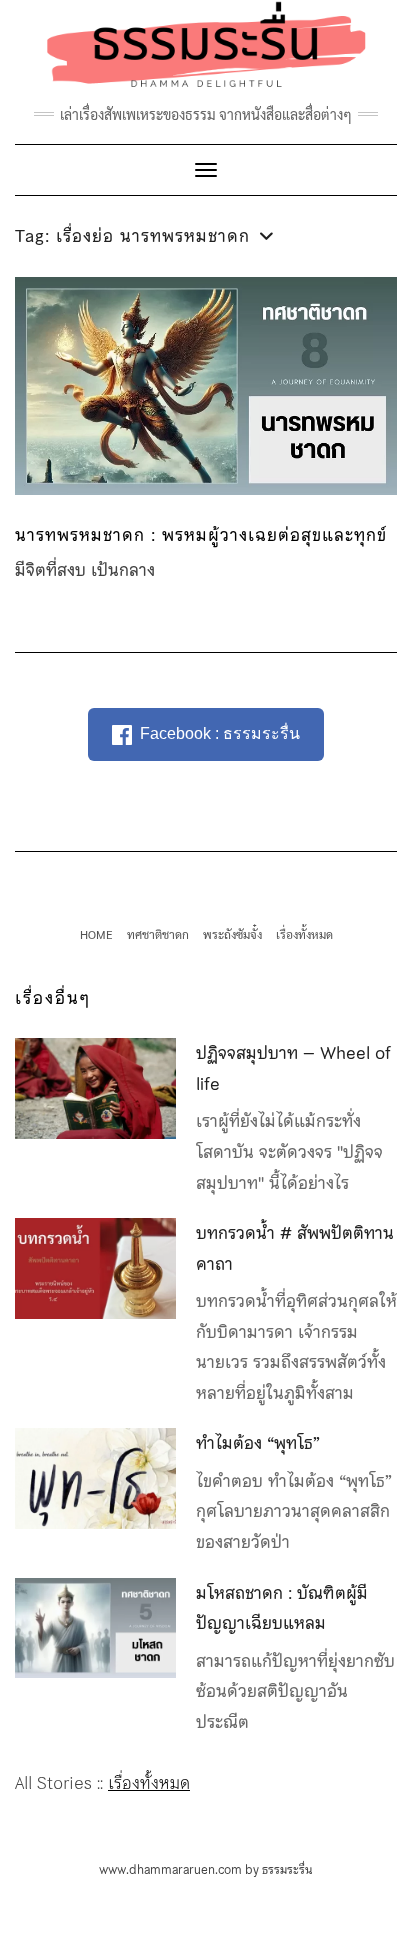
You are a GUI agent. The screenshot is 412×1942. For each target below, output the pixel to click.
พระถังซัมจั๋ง (232, 934)
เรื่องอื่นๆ (53, 998)
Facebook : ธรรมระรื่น (220, 733)
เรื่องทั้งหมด (304, 934)
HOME (96, 934)
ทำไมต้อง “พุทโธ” (258, 1443)
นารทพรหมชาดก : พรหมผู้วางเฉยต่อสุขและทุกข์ (201, 535)
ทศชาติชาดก (158, 934)
